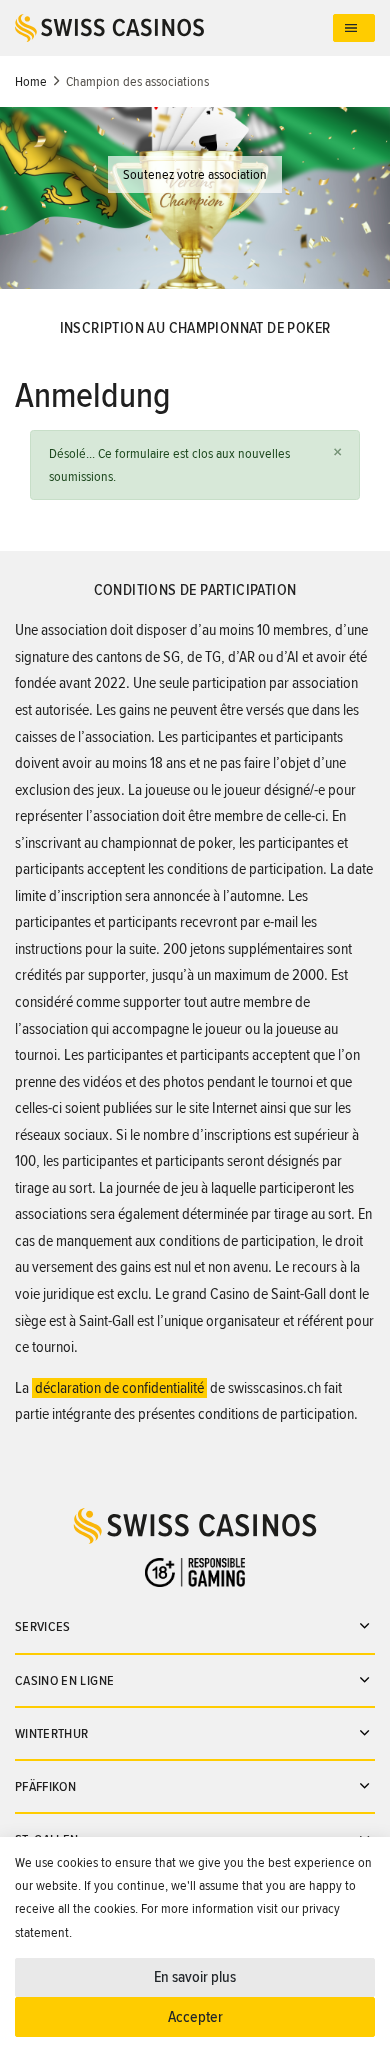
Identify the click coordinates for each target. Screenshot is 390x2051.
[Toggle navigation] (354, 28)
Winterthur (52, 1733)
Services (43, 1626)
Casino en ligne (64, 1680)
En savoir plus (195, 1977)
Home (31, 81)
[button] (337, 452)
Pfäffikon (45, 1786)
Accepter (195, 2017)
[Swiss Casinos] (174, 28)
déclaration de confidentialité (119, 1388)
